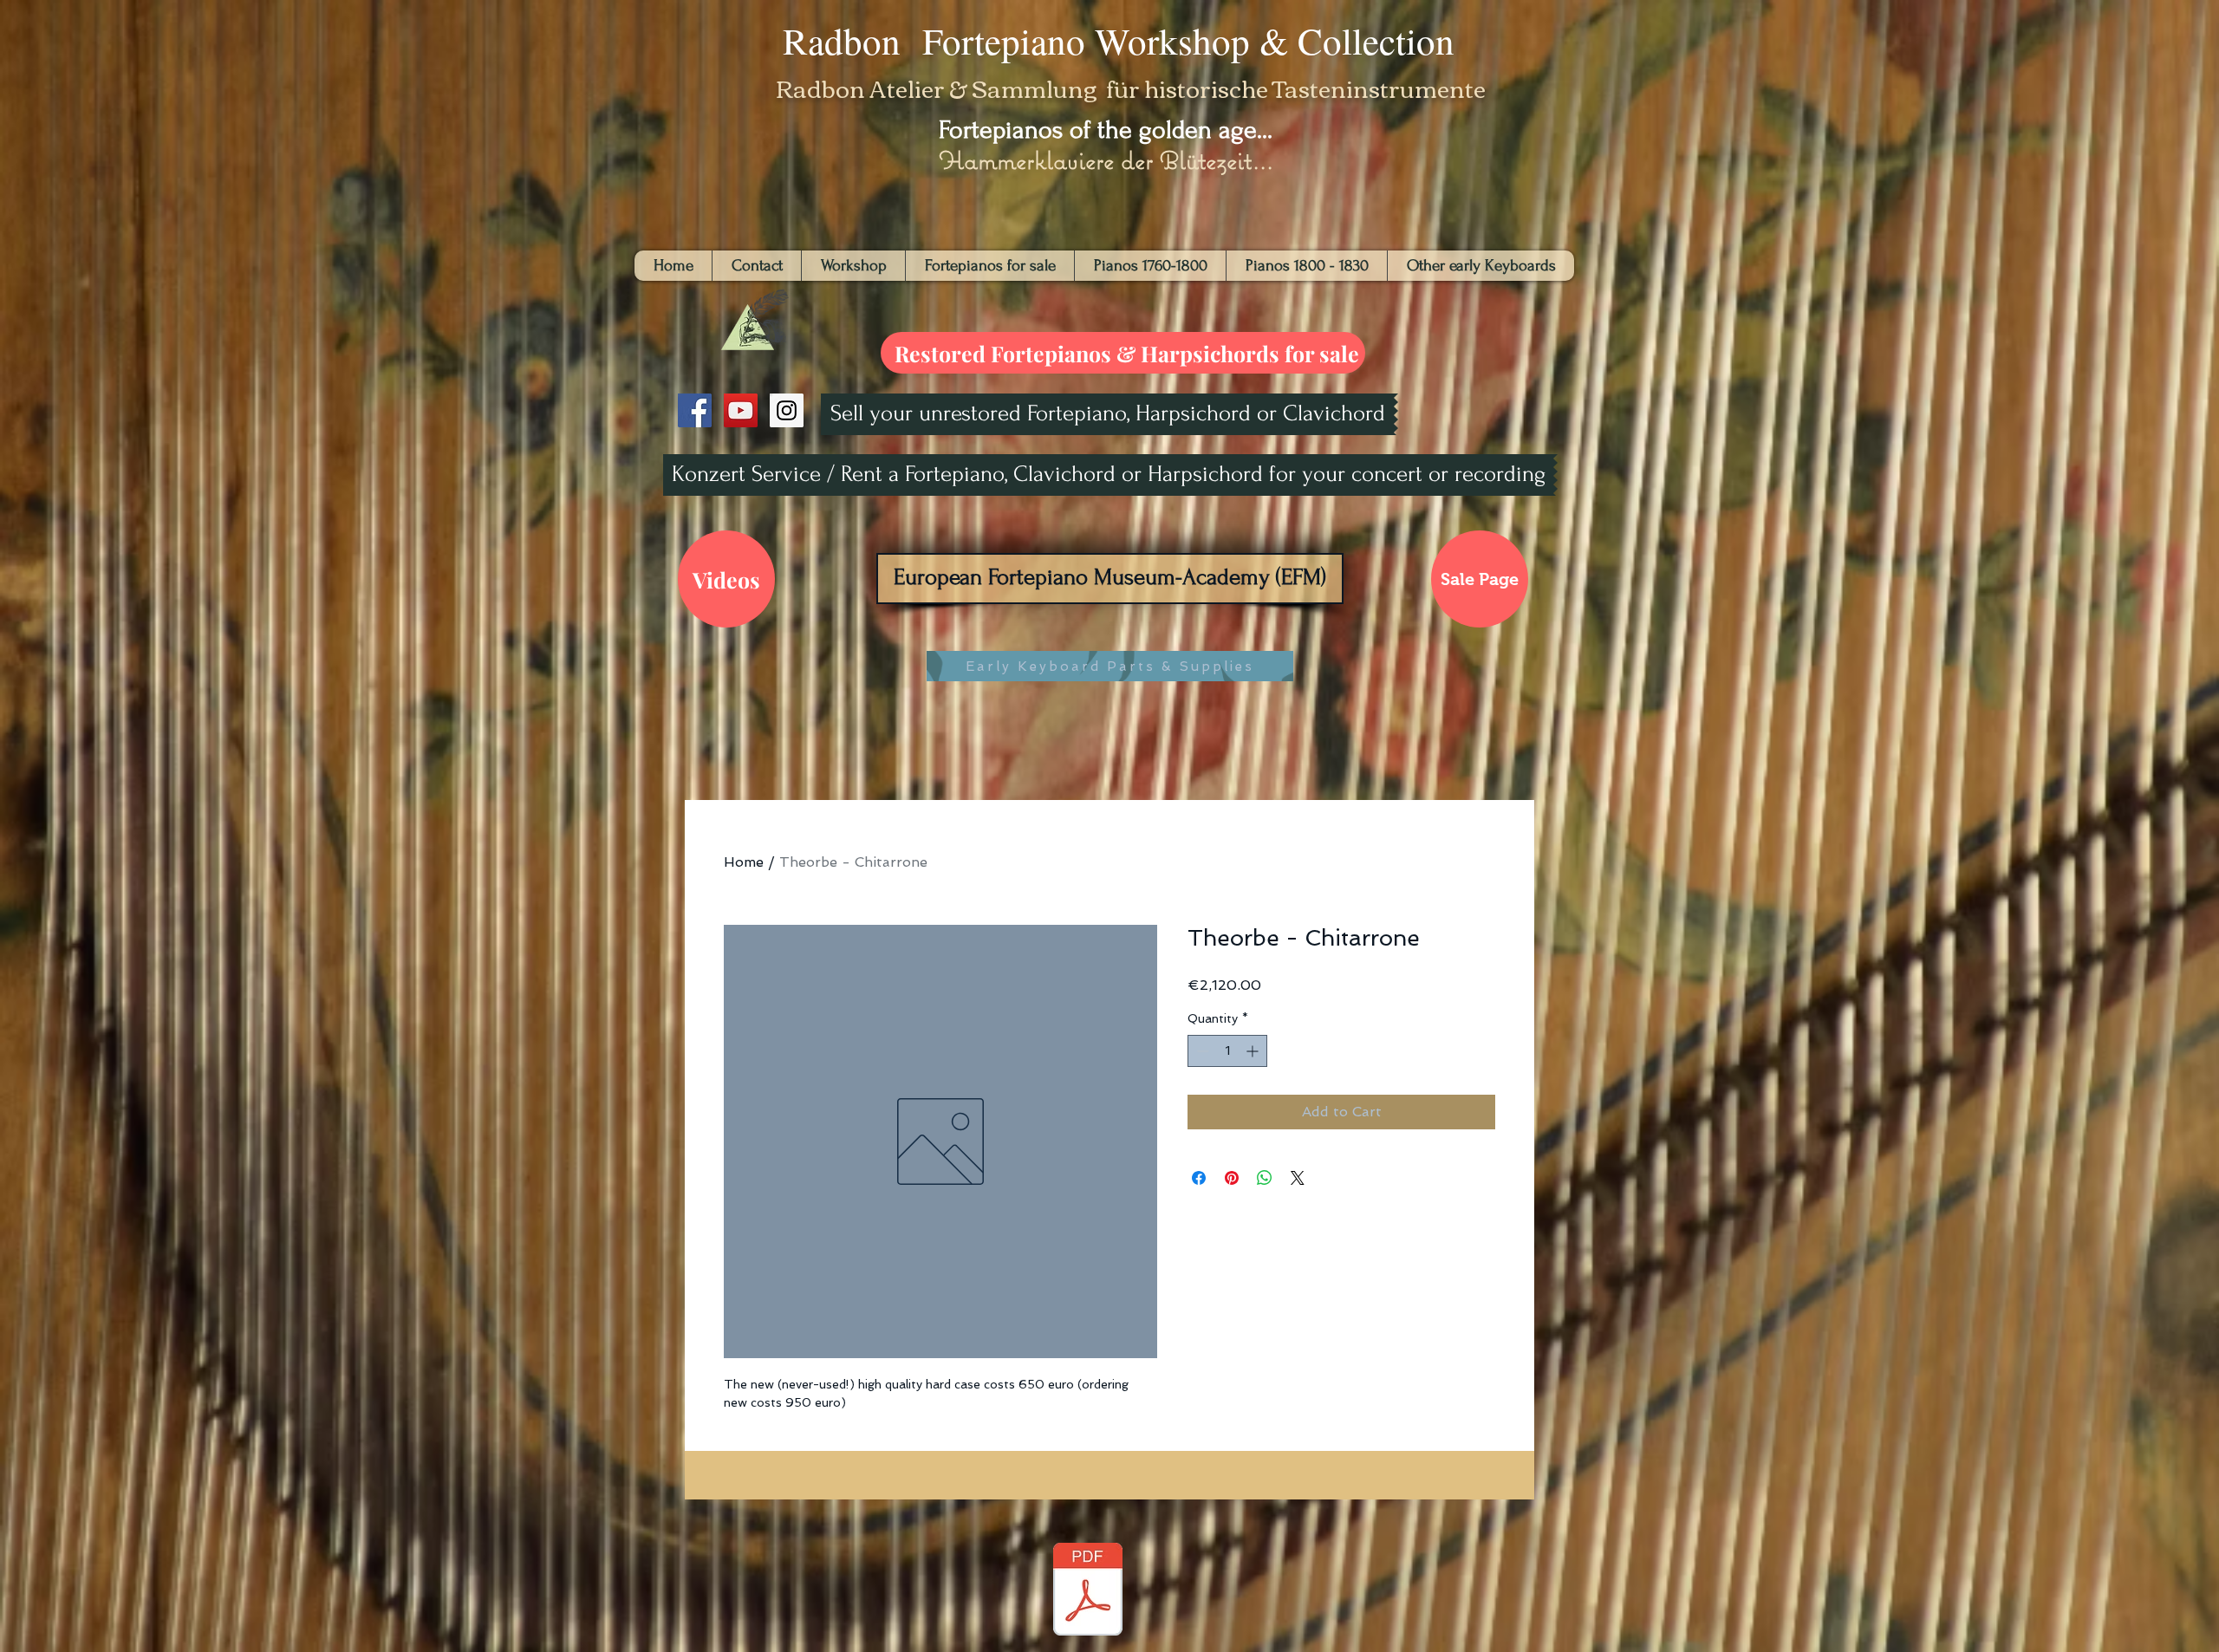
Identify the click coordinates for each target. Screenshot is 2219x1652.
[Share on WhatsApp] (1265, 1178)
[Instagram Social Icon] (787, 410)
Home (744, 862)
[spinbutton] (1227, 1051)
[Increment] (1254, 1051)
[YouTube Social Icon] (741, 410)
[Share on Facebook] (1199, 1178)
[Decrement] (1201, 1051)
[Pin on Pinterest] (1232, 1178)
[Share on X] (1298, 1178)
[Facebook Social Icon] (695, 410)
